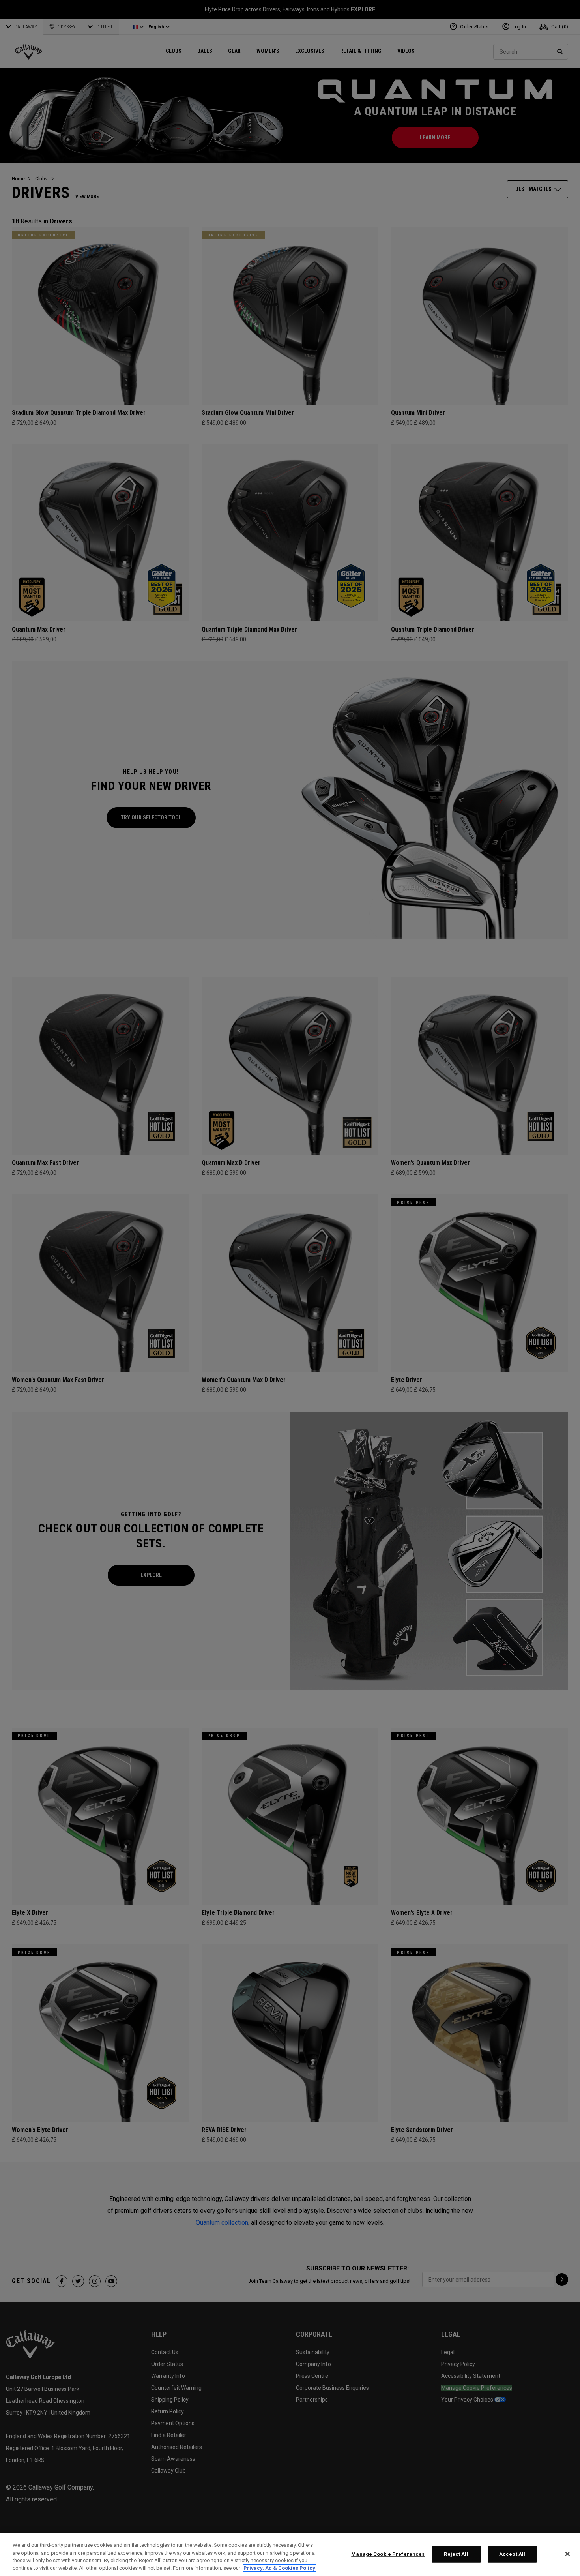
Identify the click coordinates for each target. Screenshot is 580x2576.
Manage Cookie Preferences (388, 2554)
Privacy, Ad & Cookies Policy (279, 2568)
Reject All (456, 2554)
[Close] (567, 2554)
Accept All (512, 2554)
